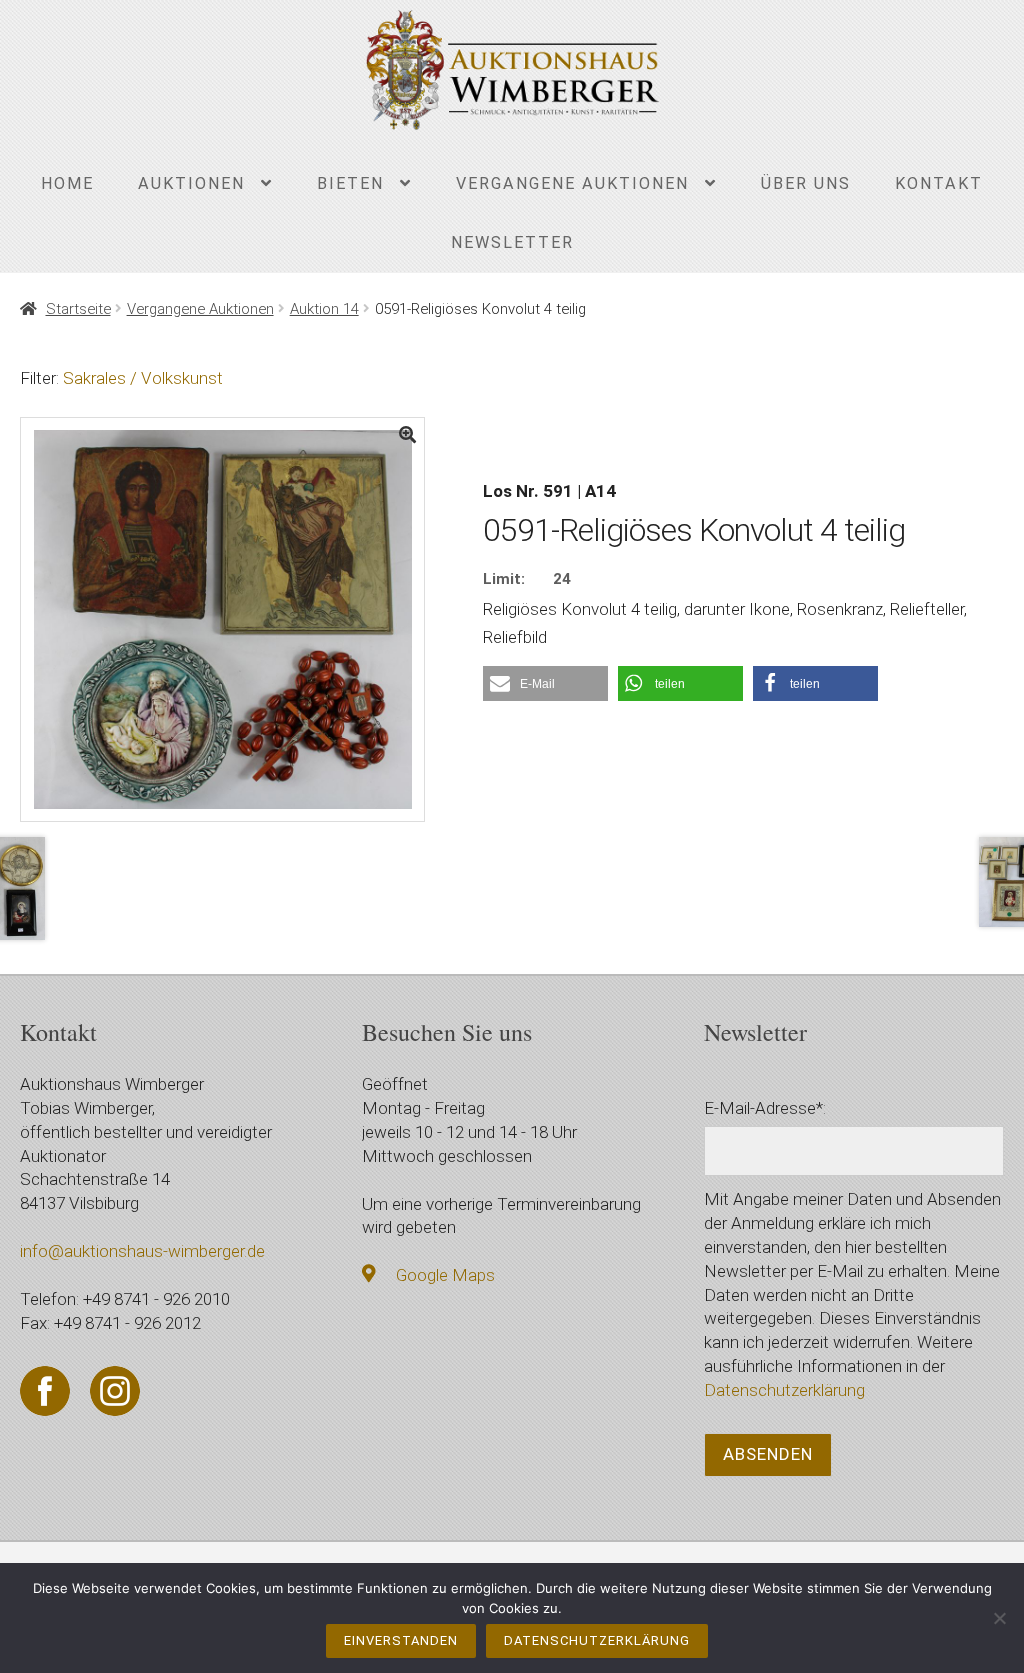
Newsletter (512, 242)
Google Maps (445, 1275)
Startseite (78, 309)
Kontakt (939, 183)
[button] (545, 683)
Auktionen (191, 183)
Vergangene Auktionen (572, 183)
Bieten (350, 183)
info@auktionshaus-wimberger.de (142, 1251)
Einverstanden (401, 1640)
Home (67, 183)
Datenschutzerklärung (784, 1390)
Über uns (806, 183)
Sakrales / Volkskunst (143, 378)
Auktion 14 (324, 309)
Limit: (504, 579)
